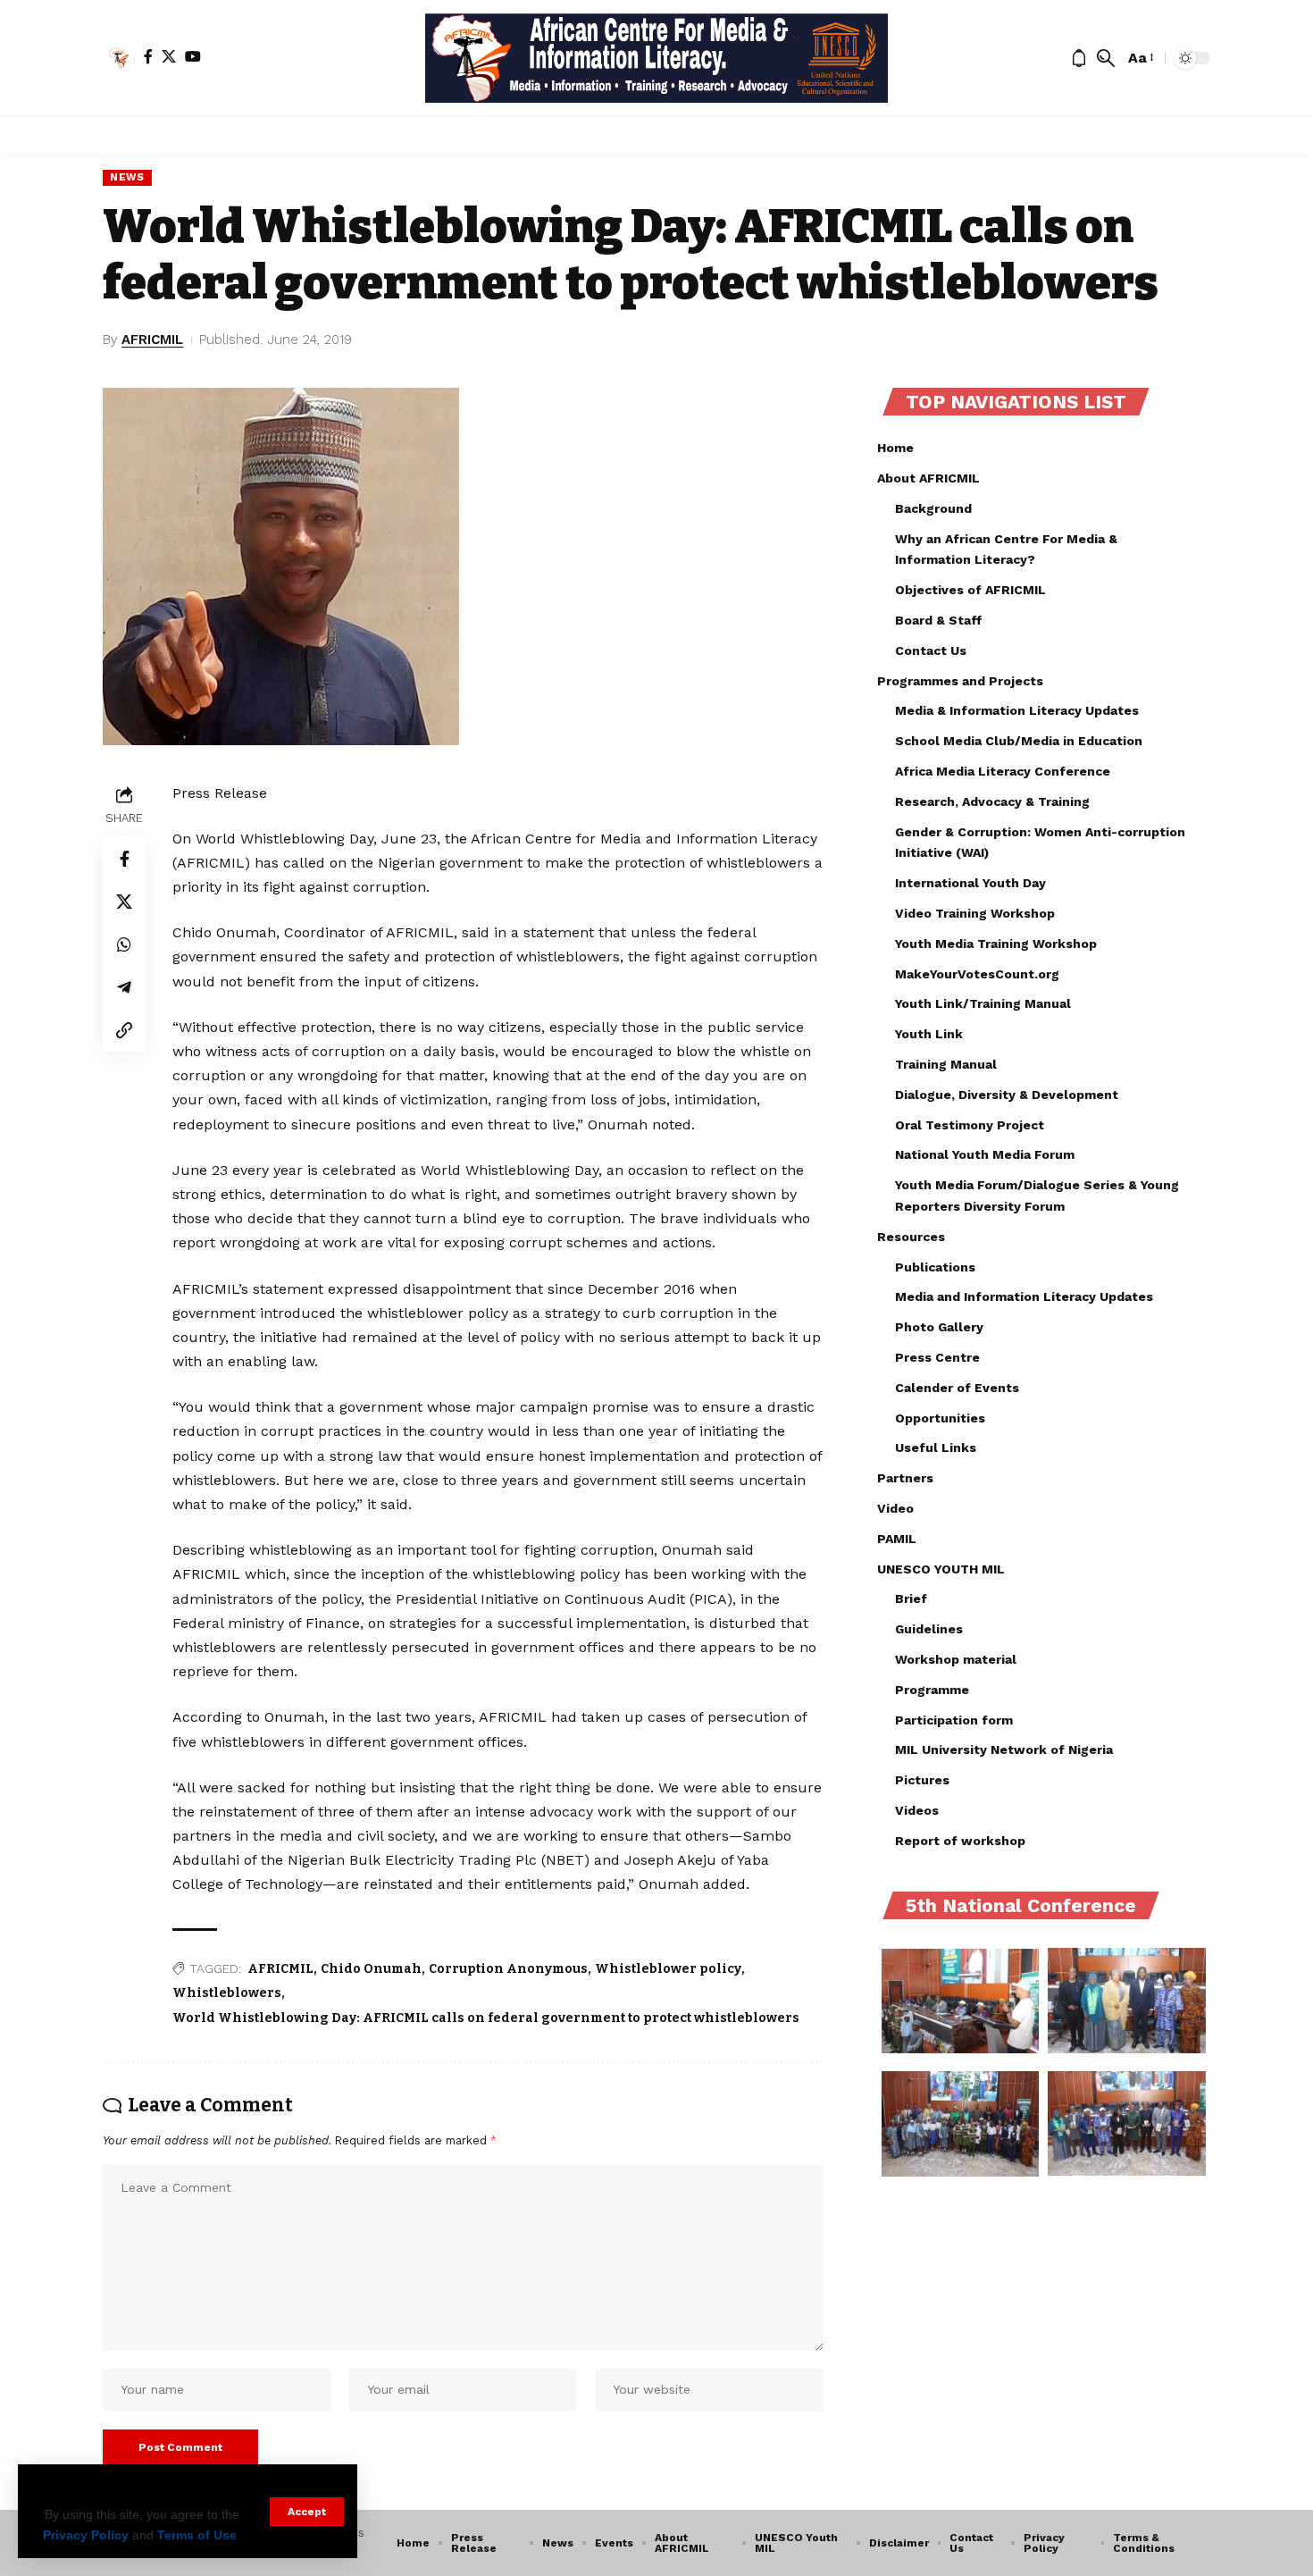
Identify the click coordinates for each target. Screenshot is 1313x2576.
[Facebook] (148, 56)
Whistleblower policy (668, 1969)
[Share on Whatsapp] (124, 944)
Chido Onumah (371, 1969)
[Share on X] (124, 901)
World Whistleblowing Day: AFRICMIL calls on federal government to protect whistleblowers (486, 2018)
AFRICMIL (152, 340)
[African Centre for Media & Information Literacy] (657, 58)
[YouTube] (193, 56)
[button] (307, 2512)
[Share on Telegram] (124, 986)
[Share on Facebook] (124, 858)
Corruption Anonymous (508, 1969)
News (127, 177)
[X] (169, 56)
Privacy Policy (86, 2535)
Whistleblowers (227, 1993)
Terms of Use (197, 2535)
